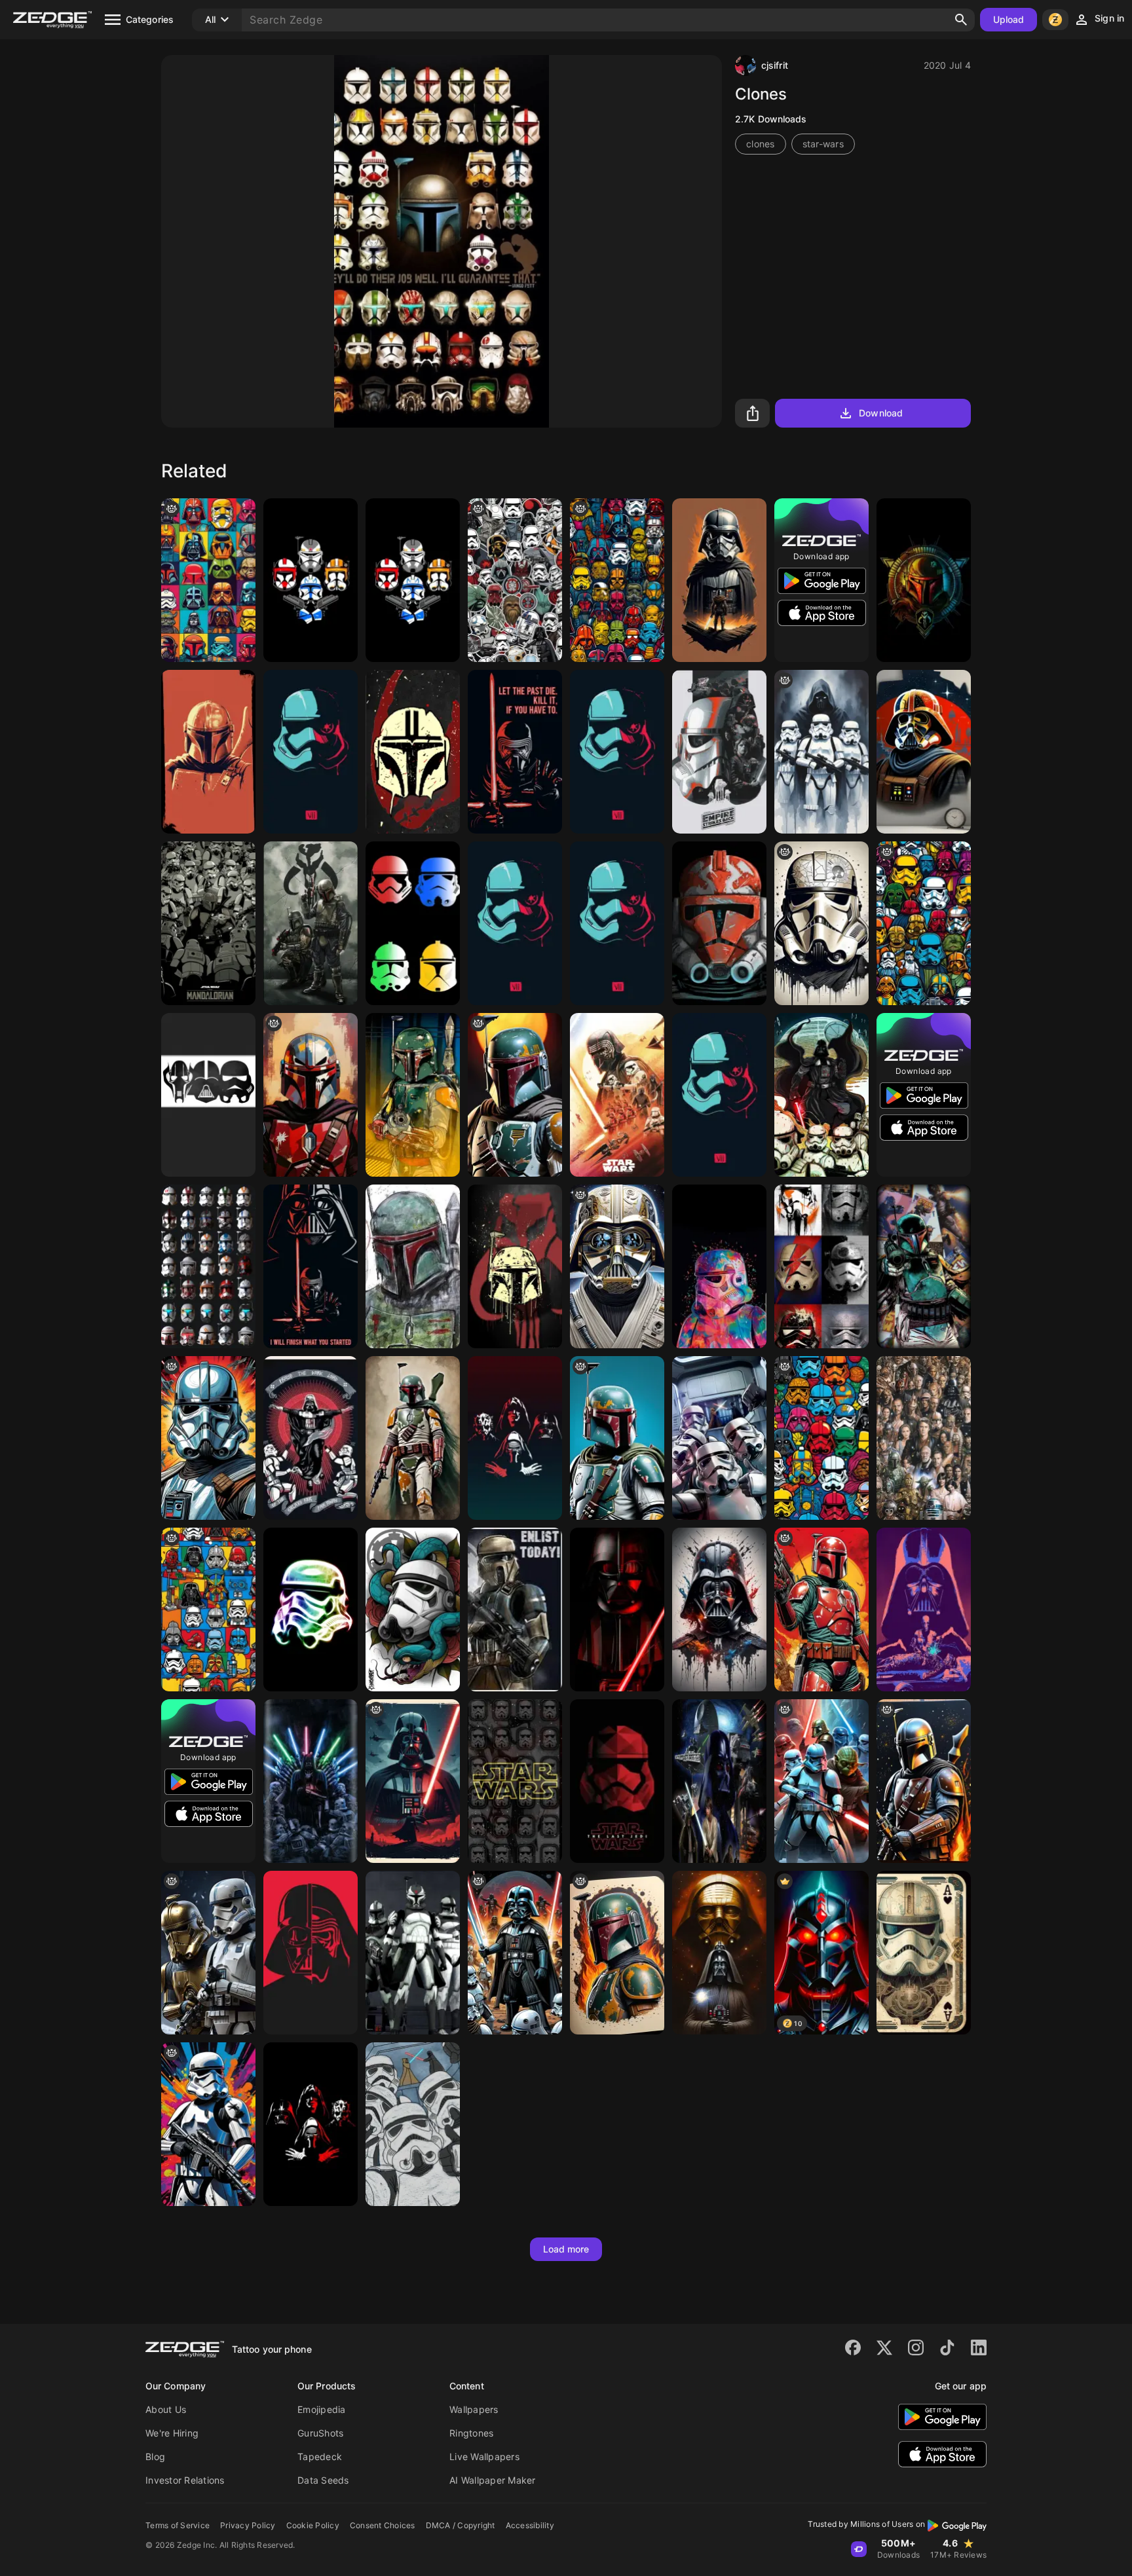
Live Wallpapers (484, 2456)
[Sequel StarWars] (617, 752)
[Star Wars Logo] (515, 1781)
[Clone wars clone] (311, 580)
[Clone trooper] (719, 923)
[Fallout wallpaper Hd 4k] (515, 752)
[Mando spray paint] (413, 752)
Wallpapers (474, 2409)
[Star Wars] (617, 923)
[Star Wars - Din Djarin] (924, 1781)
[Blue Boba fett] (617, 1438)
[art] (208, 580)
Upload (1009, 19)
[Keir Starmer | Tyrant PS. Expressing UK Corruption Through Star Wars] (821, 752)
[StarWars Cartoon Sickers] (515, 580)
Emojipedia (322, 2409)
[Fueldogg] (924, 752)
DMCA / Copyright (461, 2525)
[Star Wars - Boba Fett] (515, 1095)
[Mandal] (311, 1095)
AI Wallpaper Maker (493, 2480)
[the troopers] (617, 580)
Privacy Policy (248, 2525)
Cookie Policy (313, 2525)
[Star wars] (719, 580)
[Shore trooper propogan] (515, 1610)
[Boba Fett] (924, 580)
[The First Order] (617, 1095)
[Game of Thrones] (311, 1781)
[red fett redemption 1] (821, 1610)
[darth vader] (413, 1781)
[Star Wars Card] (924, 1953)
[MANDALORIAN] (208, 923)
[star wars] (821, 923)
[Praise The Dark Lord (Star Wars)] (311, 1438)
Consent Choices (383, 2525)
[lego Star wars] (208, 1610)
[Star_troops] (413, 923)
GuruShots (320, 2433)
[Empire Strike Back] (719, 752)
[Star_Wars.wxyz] (515, 1438)
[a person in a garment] (515, 1953)
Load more (566, 2249)
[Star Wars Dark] (208, 1095)
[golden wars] (208, 1953)
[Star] (311, 752)
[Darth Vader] (311, 1266)
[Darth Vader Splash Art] (719, 1610)
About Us (166, 2409)
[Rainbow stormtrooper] (311, 1610)
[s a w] (208, 1438)
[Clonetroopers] (208, 1266)
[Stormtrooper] (719, 1438)
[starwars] (515, 923)
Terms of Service (178, 2525)
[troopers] (924, 923)
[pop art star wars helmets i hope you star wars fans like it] (821, 1438)
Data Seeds (323, 2480)
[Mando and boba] (311, 923)
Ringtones (471, 2433)
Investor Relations (185, 2480)
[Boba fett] (413, 1266)
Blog (155, 2456)
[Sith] (719, 1953)
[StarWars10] (617, 1610)
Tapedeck (320, 2456)
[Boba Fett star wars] (515, 1266)
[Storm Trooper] (719, 1266)
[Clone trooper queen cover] (413, 580)
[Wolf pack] (413, 1953)
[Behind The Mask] (311, 1953)
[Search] (961, 20)
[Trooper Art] (821, 1266)
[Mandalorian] (208, 752)
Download (881, 413)
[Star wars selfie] (413, 2124)
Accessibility (530, 2525)
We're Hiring (172, 2433)
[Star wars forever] (719, 1781)
